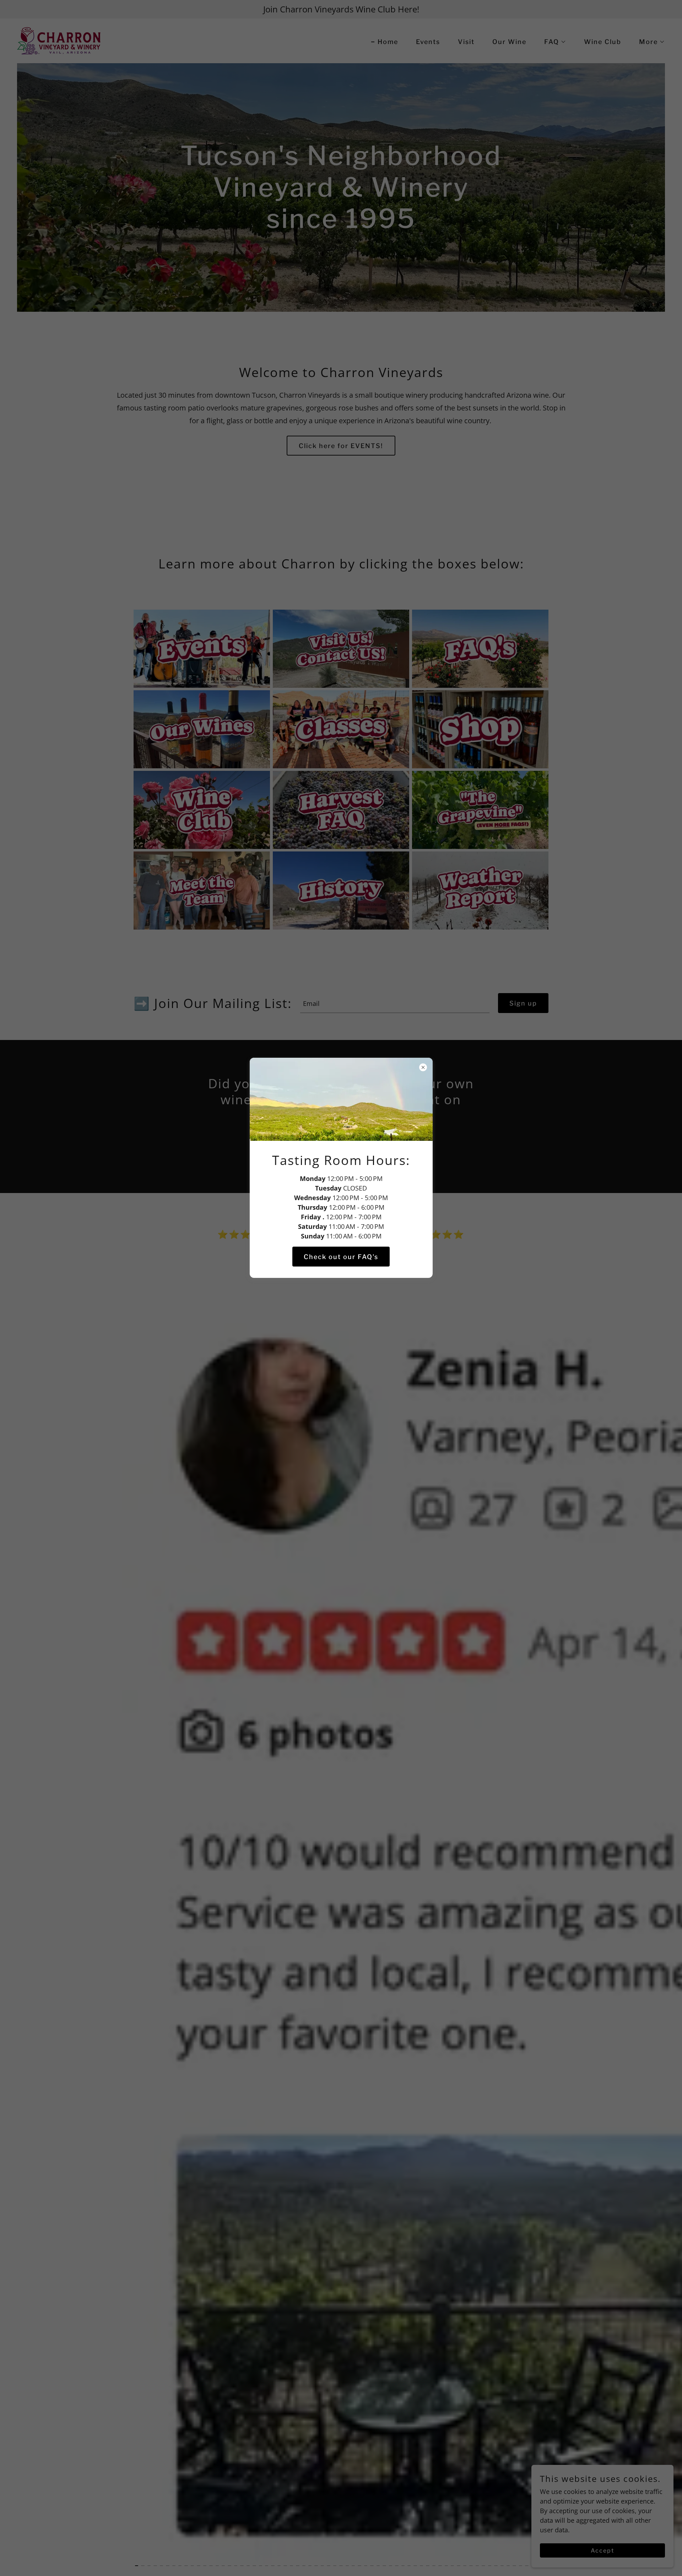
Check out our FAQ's (341, 1256)
